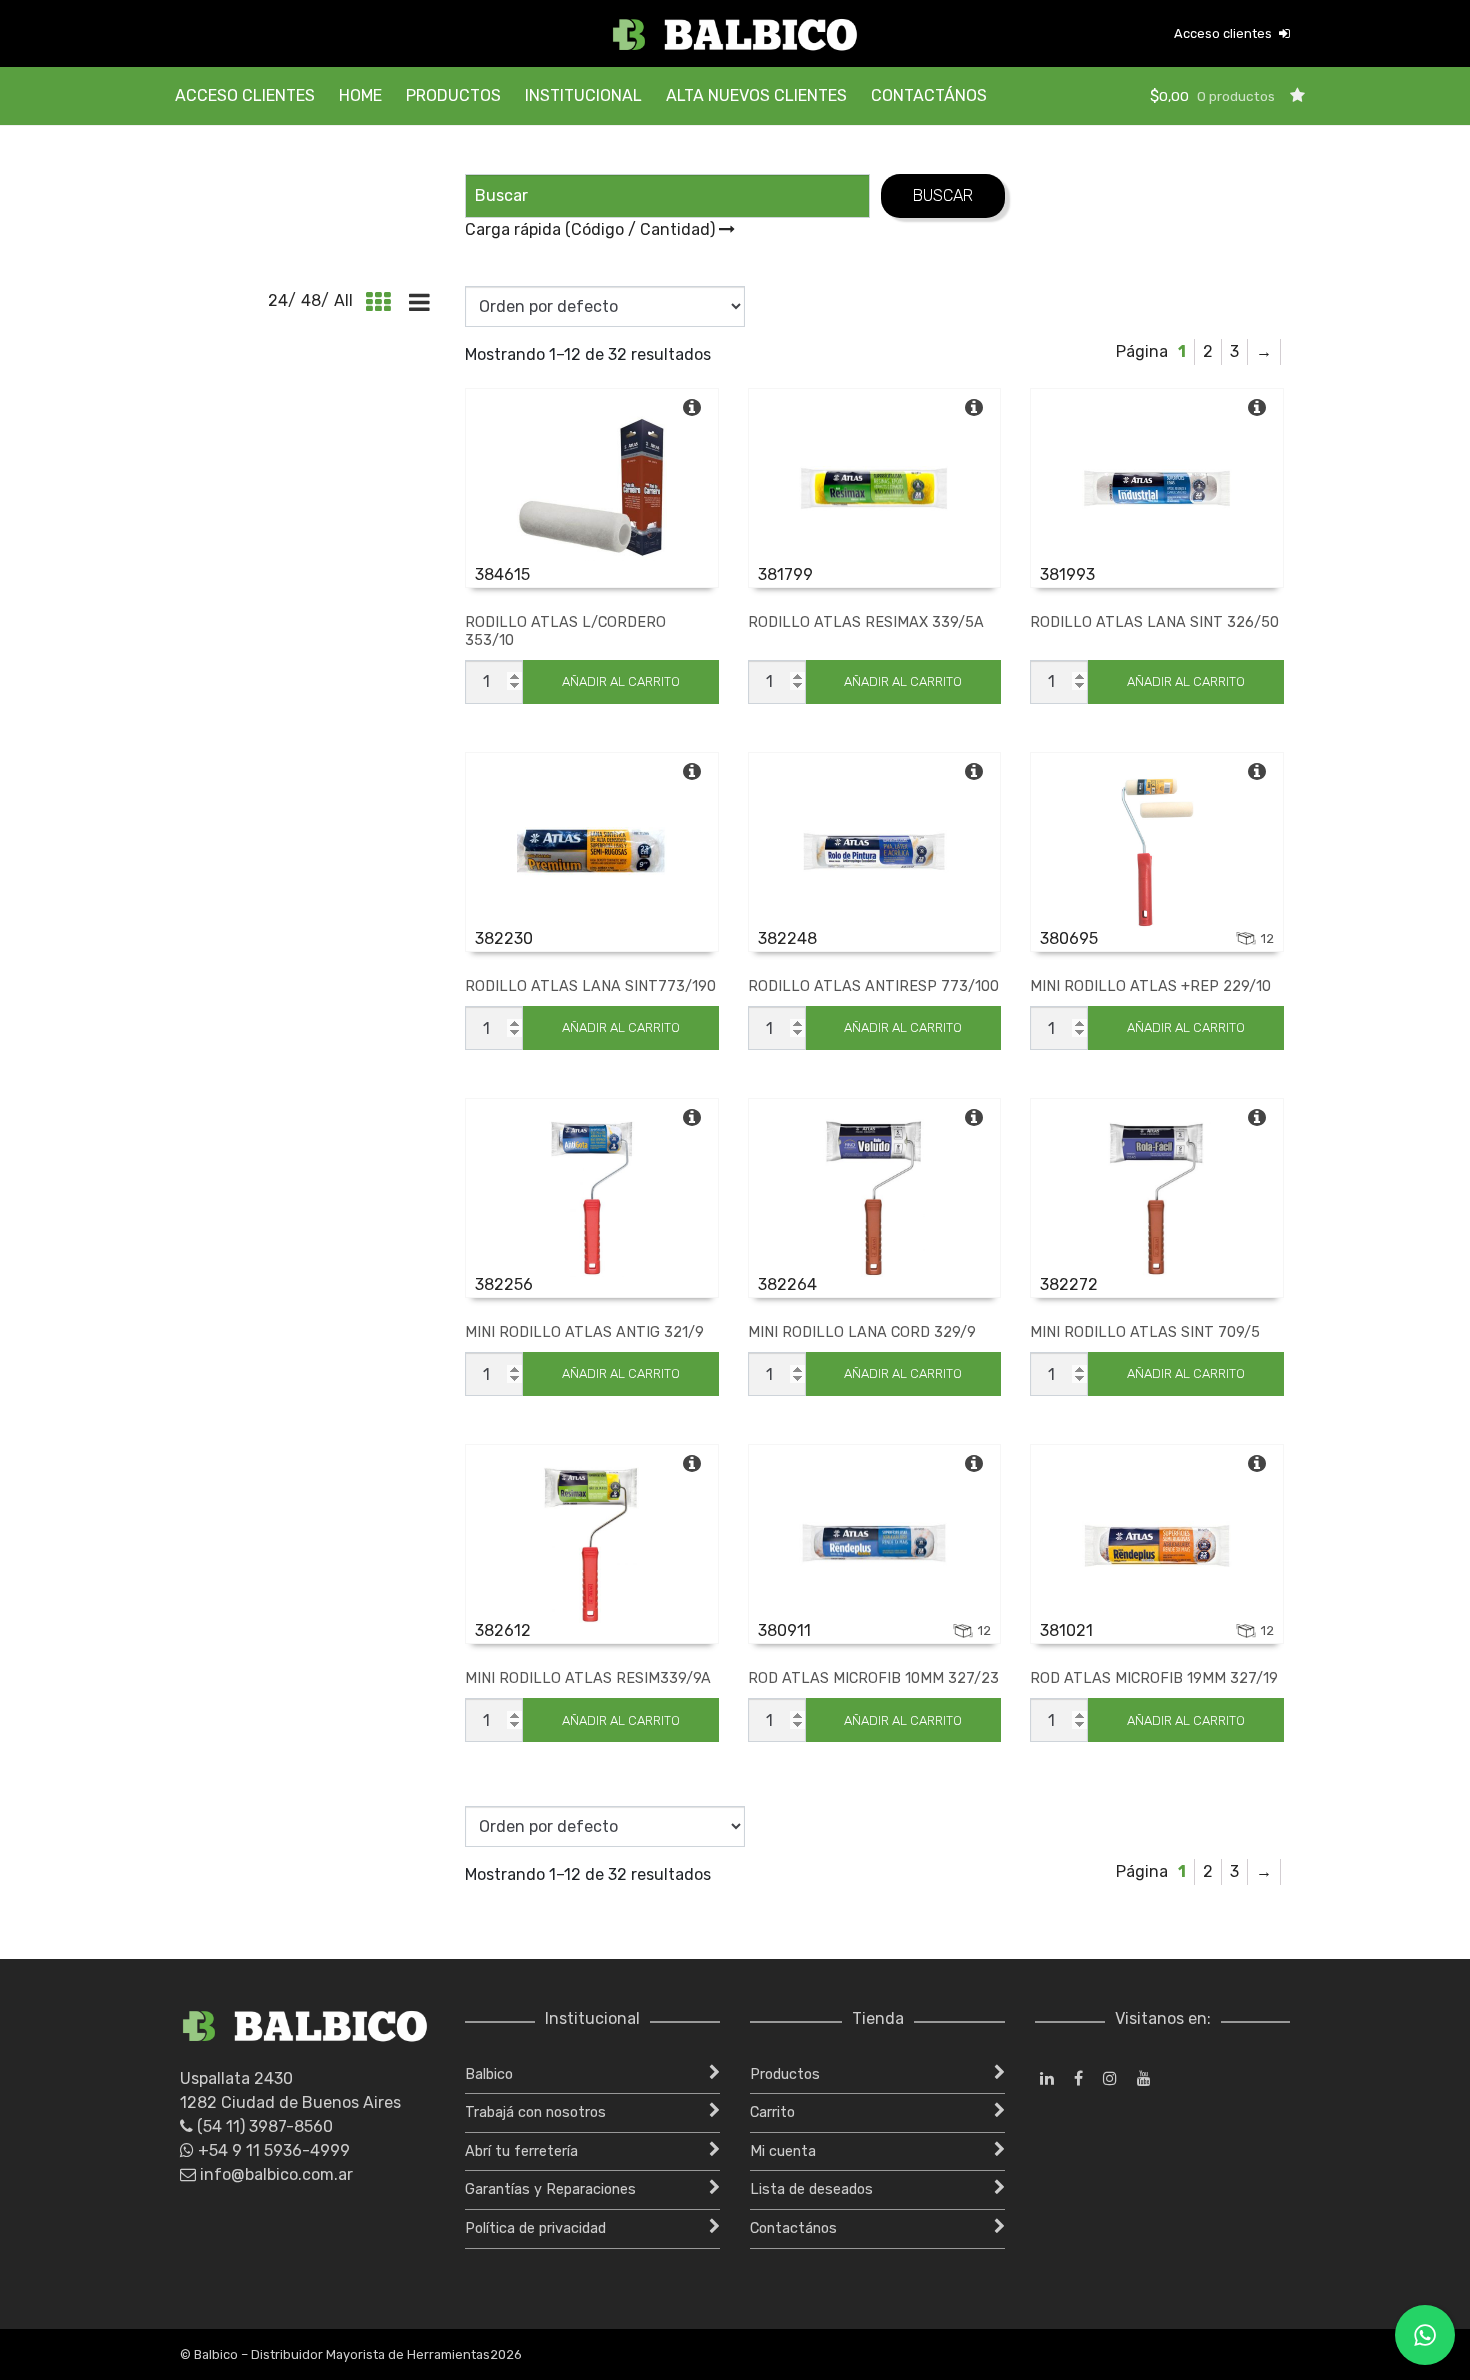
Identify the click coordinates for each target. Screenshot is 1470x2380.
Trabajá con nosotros (535, 2112)
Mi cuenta (783, 2151)
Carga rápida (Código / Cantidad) (592, 229)
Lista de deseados (811, 2189)
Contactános (929, 95)
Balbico (489, 2074)
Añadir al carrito (621, 681)
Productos (453, 95)
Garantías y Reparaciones (550, 2189)
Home (360, 95)
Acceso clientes (1224, 33)
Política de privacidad (535, 2228)
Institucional (583, 95)
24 (278, 300)
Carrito (772, 2112)
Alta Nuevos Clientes (756, 95)
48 (311, 300)
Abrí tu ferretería (521, 2151)
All (343, 300)
